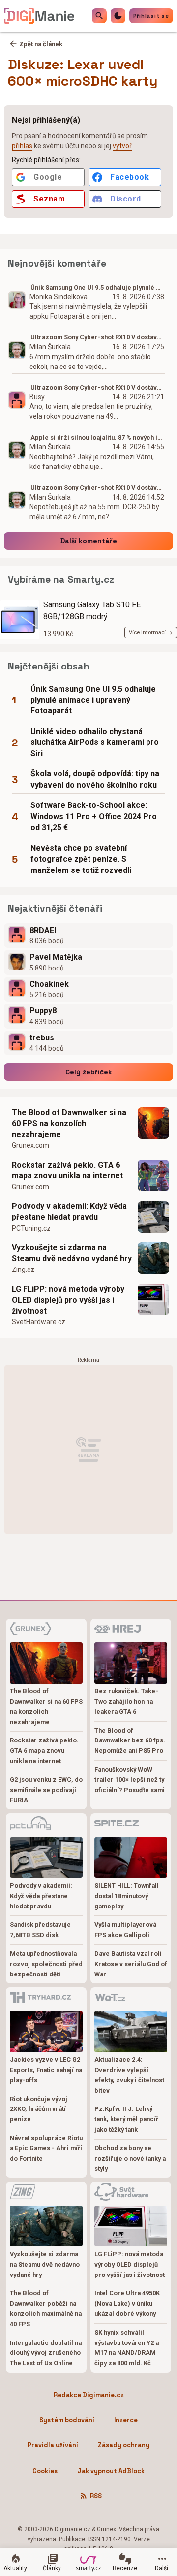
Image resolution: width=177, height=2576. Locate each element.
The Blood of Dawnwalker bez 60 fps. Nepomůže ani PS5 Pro (130, 1741)
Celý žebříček (89, 1072)
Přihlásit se (151, 16)
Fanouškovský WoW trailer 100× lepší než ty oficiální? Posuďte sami (130, 1780)
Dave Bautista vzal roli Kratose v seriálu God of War (131, 1964)
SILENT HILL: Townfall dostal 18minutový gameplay (127, 1896)
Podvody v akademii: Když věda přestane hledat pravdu (69, 1212)
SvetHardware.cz (39, 1322)
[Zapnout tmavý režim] (118, 16)
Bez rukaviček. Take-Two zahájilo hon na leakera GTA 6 (126, 1701)
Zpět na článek (41, 44)
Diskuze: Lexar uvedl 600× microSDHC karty (83, 72)
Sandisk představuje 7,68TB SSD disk (40, 1930)
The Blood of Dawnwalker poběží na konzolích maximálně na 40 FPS (46, 2308)
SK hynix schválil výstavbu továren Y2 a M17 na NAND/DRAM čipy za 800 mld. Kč (127, 2348)
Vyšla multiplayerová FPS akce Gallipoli (125, 1930)
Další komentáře (89, 541)
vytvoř (122, 146)
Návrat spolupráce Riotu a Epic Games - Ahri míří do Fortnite (46, 2148)
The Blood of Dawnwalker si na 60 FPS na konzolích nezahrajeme (69, 1124)
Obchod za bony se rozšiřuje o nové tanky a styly (130, 2158)
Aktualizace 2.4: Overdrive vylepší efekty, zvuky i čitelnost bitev (129, 2075)
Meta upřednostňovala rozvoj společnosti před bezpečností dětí (46, 1964)
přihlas (22, 146)
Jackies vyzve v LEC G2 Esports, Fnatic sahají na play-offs (46, 2070)
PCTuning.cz (31, 1228)
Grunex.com (30, 1145)
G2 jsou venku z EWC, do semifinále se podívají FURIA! (46, 1790)
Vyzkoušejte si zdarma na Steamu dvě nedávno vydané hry (72, 1253)
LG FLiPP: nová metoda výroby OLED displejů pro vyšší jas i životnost (68, 1300)
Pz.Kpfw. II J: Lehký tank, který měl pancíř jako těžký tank (126, 2119)
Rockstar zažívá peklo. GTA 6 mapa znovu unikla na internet (67, 1170)
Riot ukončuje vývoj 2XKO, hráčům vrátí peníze (39, 2109)
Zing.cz (23, 1270)
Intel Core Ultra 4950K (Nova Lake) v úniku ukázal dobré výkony (127, 2303)
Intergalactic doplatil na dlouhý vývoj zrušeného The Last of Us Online (46, 2353)
